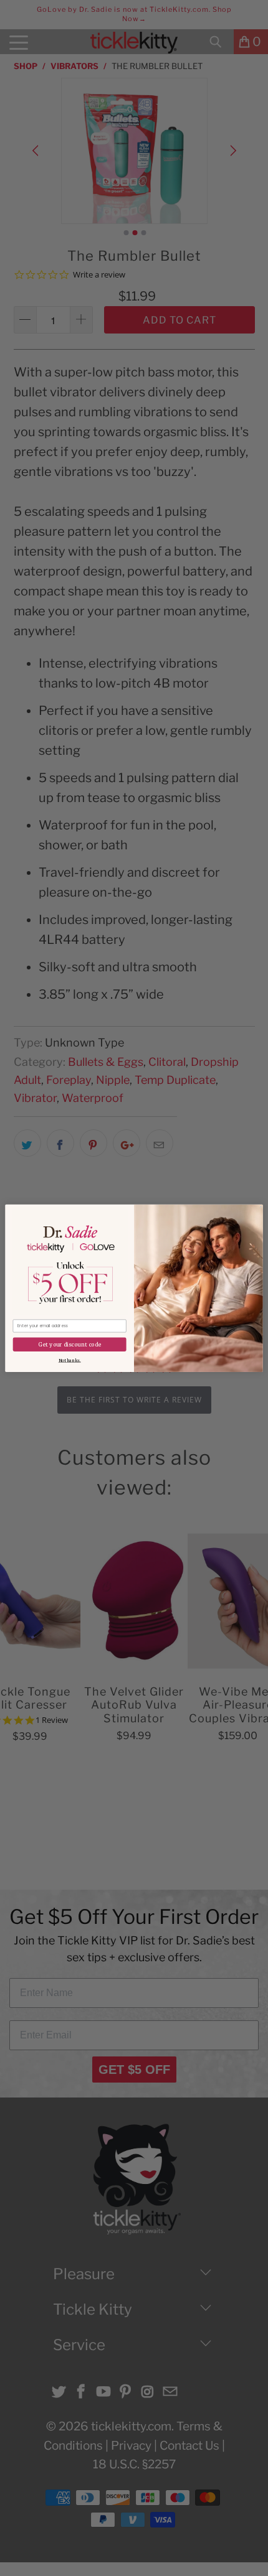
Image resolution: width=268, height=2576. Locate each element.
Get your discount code (69, 1344)
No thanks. (70, 1360)
